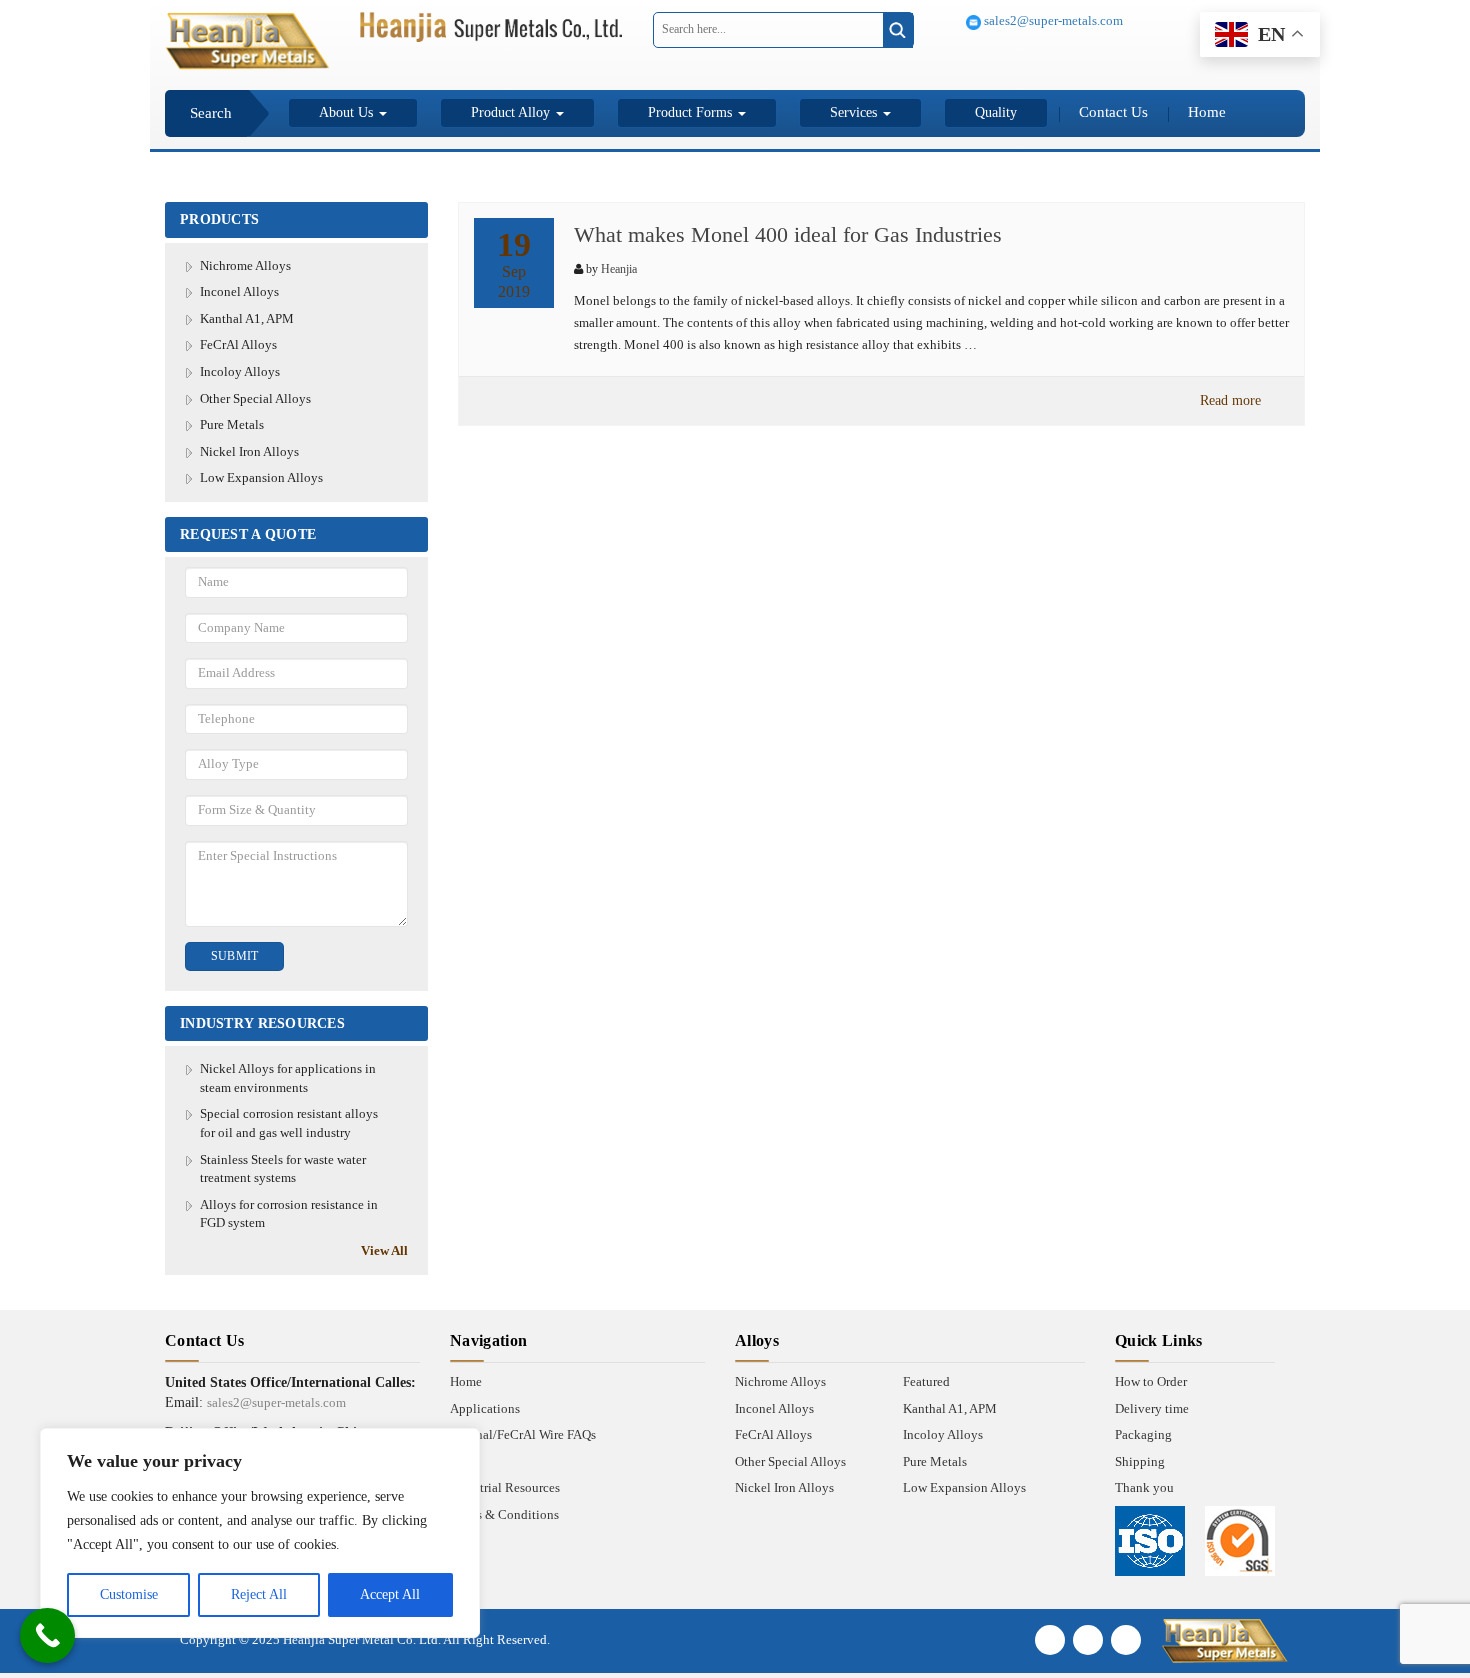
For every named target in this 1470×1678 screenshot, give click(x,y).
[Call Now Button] (47, 1635)
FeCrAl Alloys (238, 344)
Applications (485, 1408)
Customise (129, 1594)
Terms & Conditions (504, 1514)
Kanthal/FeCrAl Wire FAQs (523, 1434)
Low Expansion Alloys (261, 477)
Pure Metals (232, 424)
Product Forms (692, 112)
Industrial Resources (505, 1487)
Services (855, 112)
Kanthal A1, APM (247, 318)
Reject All (259, 1594)
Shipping (1140, 1461)
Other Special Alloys (255, 398)
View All (384, 1250)
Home (1207, 112)
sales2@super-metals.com (1052, 20)
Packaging (1143, 1434)
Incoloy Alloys (240, 371)
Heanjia (619, 269)
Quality (996, 112)
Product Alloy (512, 112)
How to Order (1151, 1381)
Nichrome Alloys (245, 265)
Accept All (390, 1594)
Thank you (1144, 1487)
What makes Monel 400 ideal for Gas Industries (788, 234)
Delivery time (1152, 1408)
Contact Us (1113, 112)
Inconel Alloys (239, 291)
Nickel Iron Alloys (249, 451)
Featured (926, 1381)
